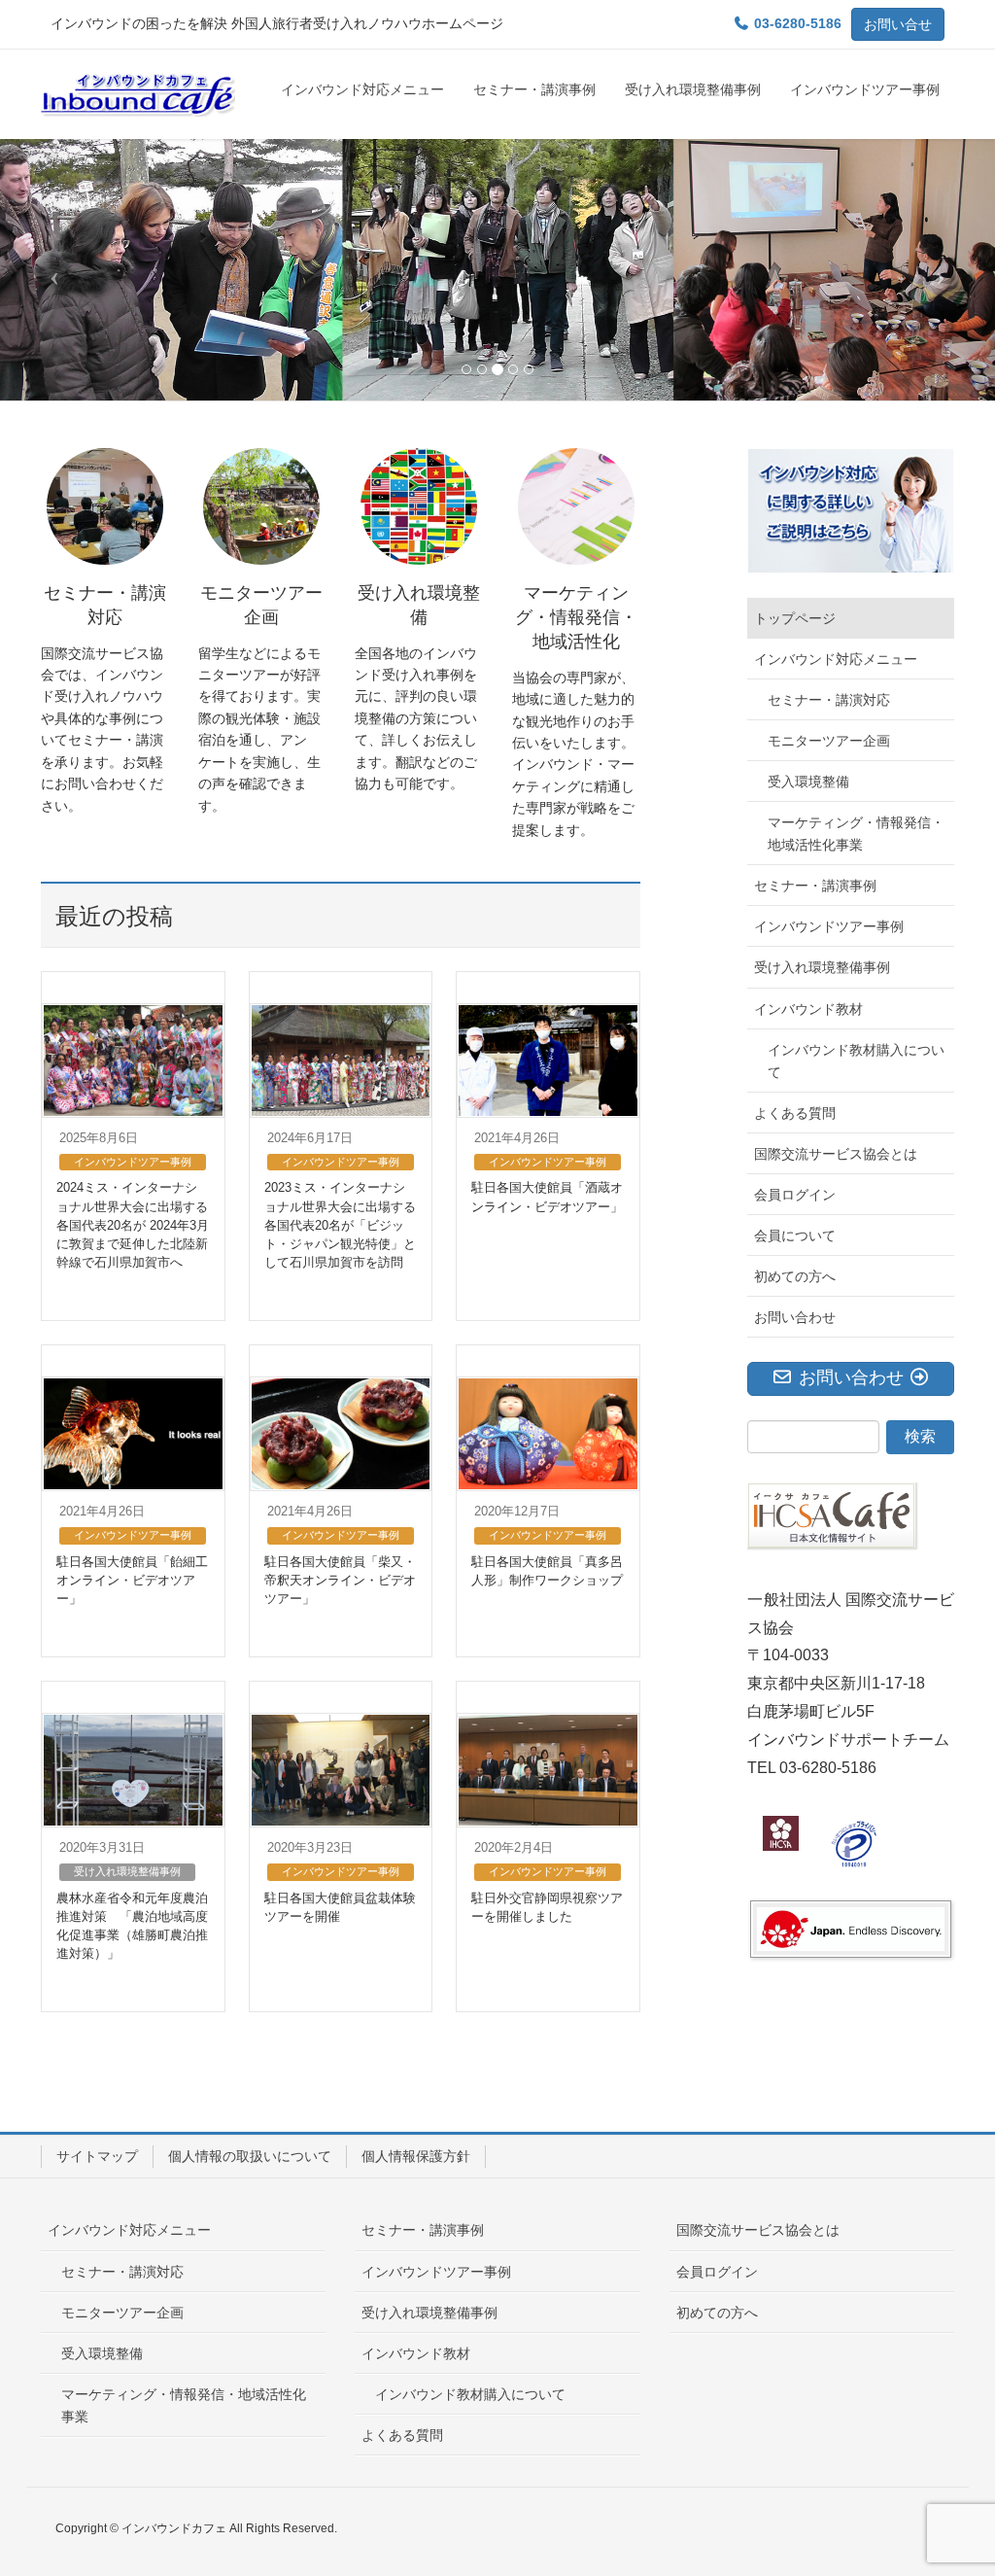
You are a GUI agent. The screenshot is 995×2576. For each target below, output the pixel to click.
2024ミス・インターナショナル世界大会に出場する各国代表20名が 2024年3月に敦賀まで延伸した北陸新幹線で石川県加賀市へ (133, 1225)
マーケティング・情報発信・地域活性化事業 (856, 834)
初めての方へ (795, 1276)
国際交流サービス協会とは (836, 1154)
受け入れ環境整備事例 (127, 1871)
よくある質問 (795, 1113)
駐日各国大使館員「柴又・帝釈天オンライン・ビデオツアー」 (340, 1580)
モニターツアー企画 (829, 741)
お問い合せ (898, 24)
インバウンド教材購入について (856, 1061)
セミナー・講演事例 (815, 886)
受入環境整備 (808, 782)
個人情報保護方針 (416, 2156)
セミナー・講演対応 (829, 700)
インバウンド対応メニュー (836, 659)
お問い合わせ (795, 1317)
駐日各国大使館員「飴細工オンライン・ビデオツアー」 (132, 1580)
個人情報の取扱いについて (250, 2156)
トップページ (795, 618)
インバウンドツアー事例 (133, 1162)
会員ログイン (795, 1195)
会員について (795, 1236)
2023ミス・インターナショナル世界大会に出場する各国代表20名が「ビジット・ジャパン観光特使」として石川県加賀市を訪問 (340, 1225)
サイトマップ (97, 2156)
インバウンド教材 (808, 1009)
